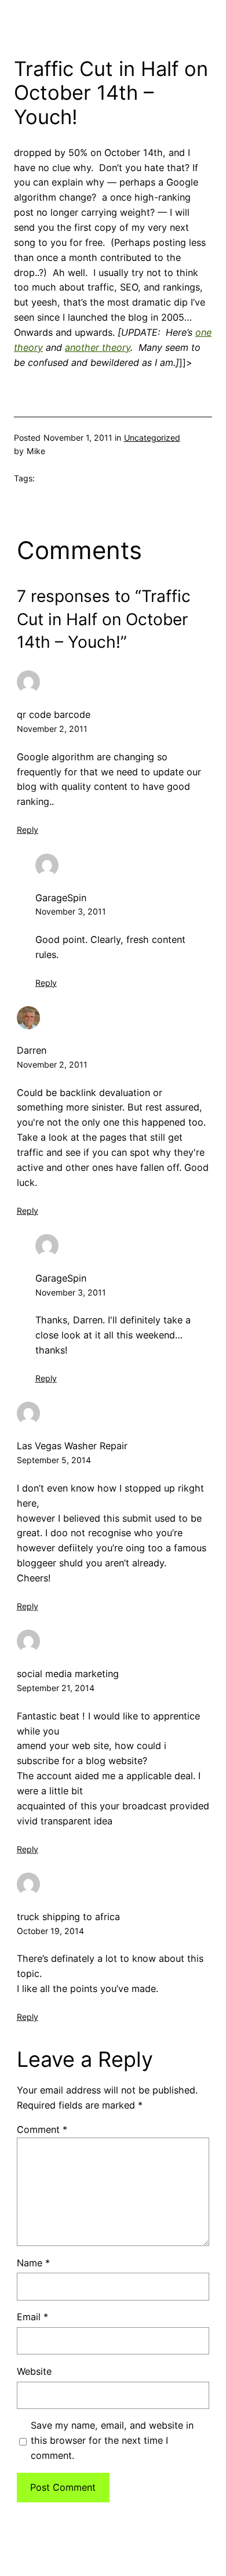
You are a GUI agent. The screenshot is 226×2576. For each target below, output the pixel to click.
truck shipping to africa (68, 1917)
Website (34, 2371)
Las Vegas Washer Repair (72, 1446)
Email (32, 2317)
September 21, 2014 (56, 1688)
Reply (28, 830)
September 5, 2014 (54, 1460)
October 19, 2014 (50, 1931)
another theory (98, 347)
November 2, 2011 (52, 729)
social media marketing (68, 1674)
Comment (42, 2129)
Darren (32, 1050)
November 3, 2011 (71, 911)
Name (33, 2263)
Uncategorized (152, 438)
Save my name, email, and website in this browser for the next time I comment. (112, 2440)
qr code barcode (54, 714)
